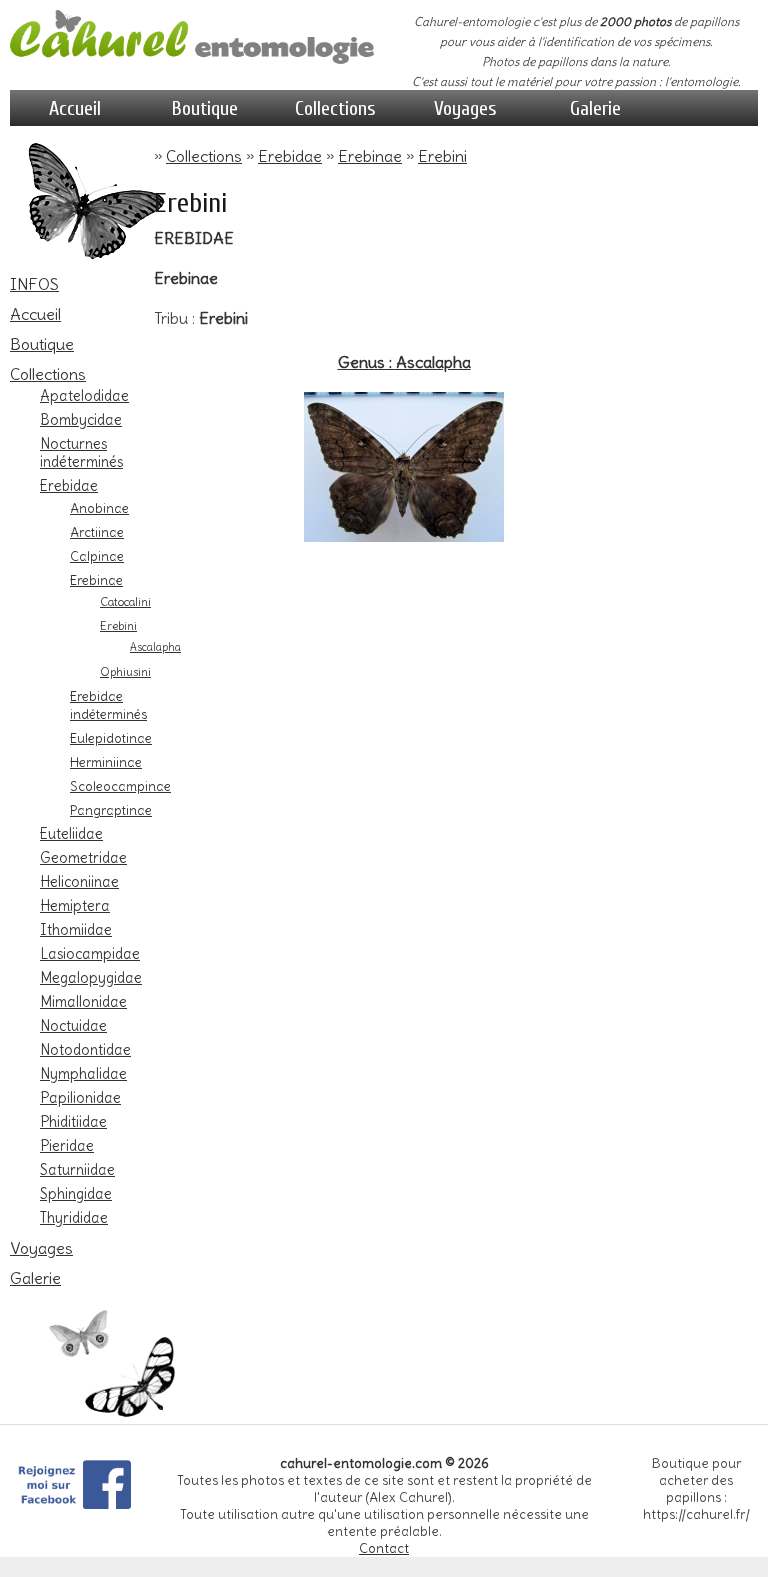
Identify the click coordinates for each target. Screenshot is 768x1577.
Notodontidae (85, 1050)
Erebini (118, 626)
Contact (384, 1548)
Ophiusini (125, 672)
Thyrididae (74, 1218)
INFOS (34, 284)
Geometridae (83, 858)
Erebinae (96, 580)
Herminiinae (106, 762)
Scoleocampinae (120, 786)
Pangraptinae (111, 810)
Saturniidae (77, 1170)
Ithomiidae (76, 930)
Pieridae (67, 1146)
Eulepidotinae (111, 738)
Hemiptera (75, 906)
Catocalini (125, 602)
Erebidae (69, 486)
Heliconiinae (79, 882)
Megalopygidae (91, 978)
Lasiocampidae (90, 954)
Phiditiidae (73, 1122)
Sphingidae (76, 1194)
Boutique (205, 108)
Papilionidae (80, 1098)
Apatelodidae (84, 396)
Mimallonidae (83, 1002)
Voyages (465, 108)
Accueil (75, 108)
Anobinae (99, 508)
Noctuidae (73, 1026)
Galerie (595, 108)
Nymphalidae (83, 1074)
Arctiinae (97, 532)
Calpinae (97, 556)
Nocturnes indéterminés (81, 453)
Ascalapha (155, 647)
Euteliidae (71, 834)
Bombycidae (81, 420)
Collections (335, 108)
